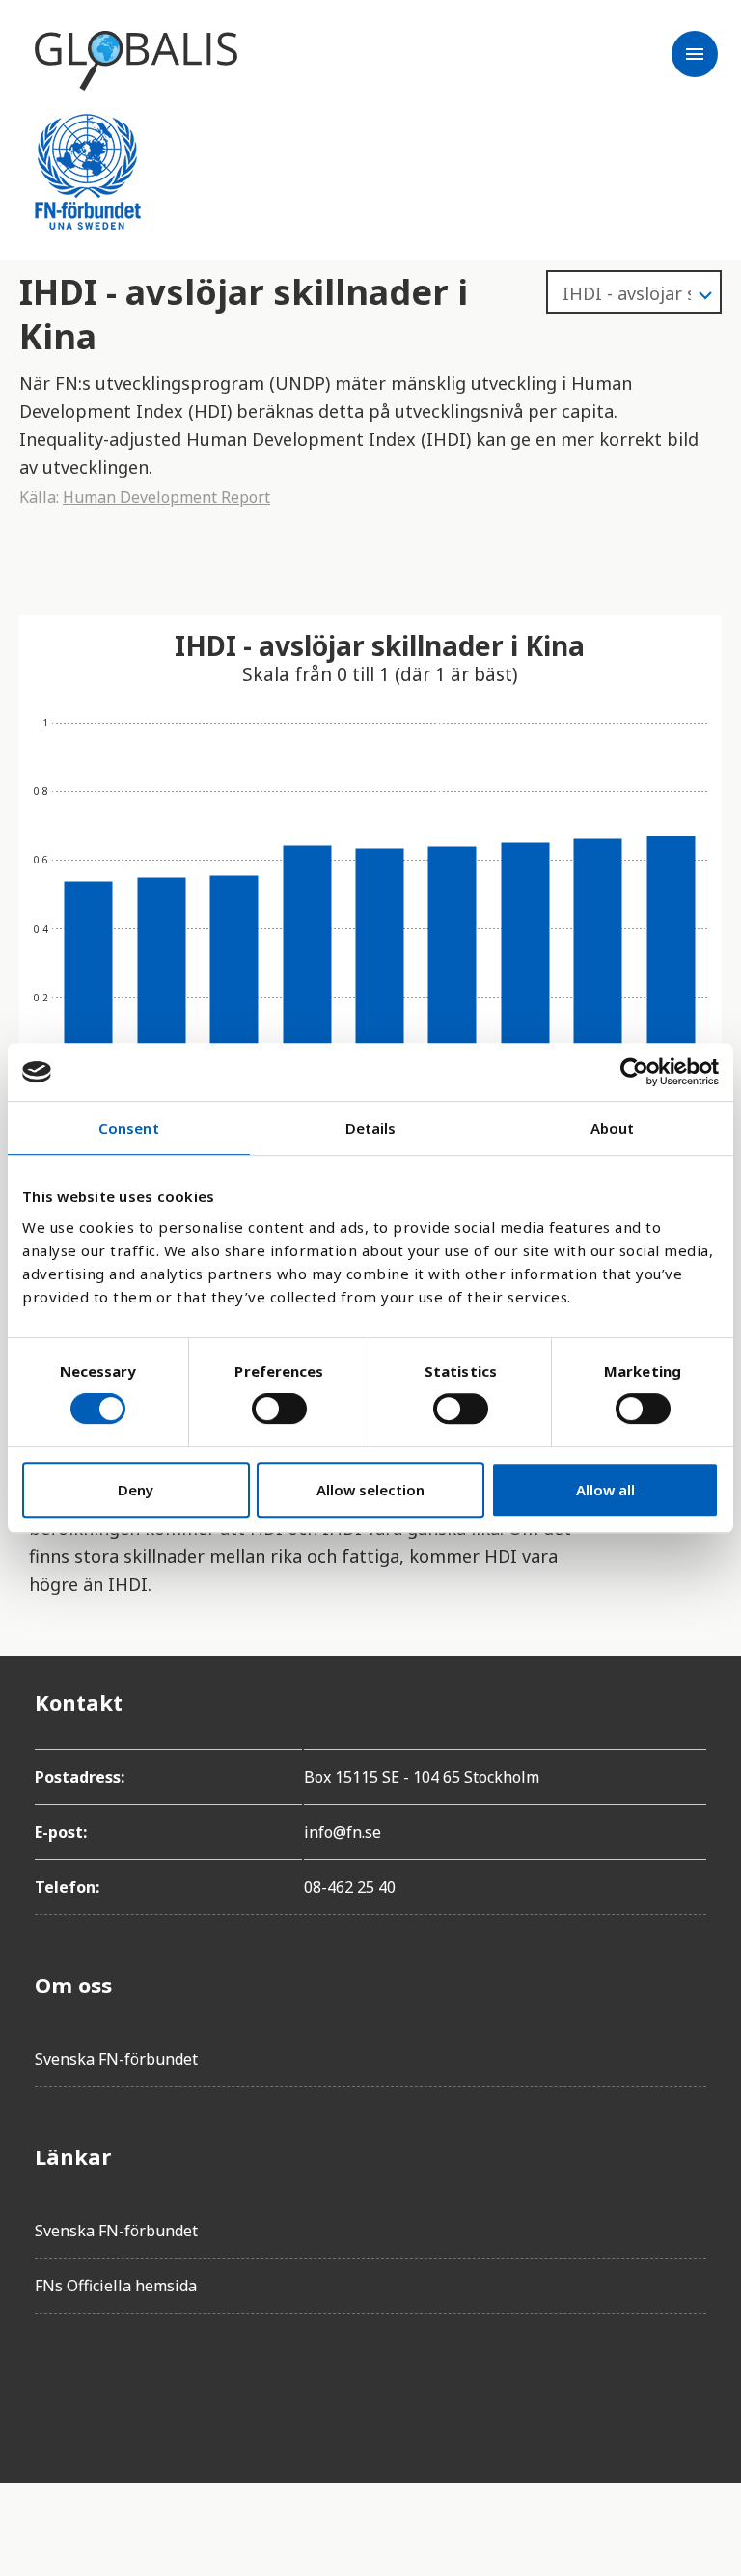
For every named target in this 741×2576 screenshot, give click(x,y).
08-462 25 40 (350, 1887)
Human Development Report (166, 497)
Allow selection (370, 1490)
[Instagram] (158, 2383)
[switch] (279, 1409)
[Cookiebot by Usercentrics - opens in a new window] (634, 1072)
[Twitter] (104, 2383)
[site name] (136, 61)
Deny (136, 1490)
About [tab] (613, 1128)
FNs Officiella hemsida (116, 2286)
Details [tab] (371, 1128)
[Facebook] (50, 2383)
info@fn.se (343, 1832)
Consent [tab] (129, 1128)
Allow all (605, 1490)
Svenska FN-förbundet (116, 2059)
